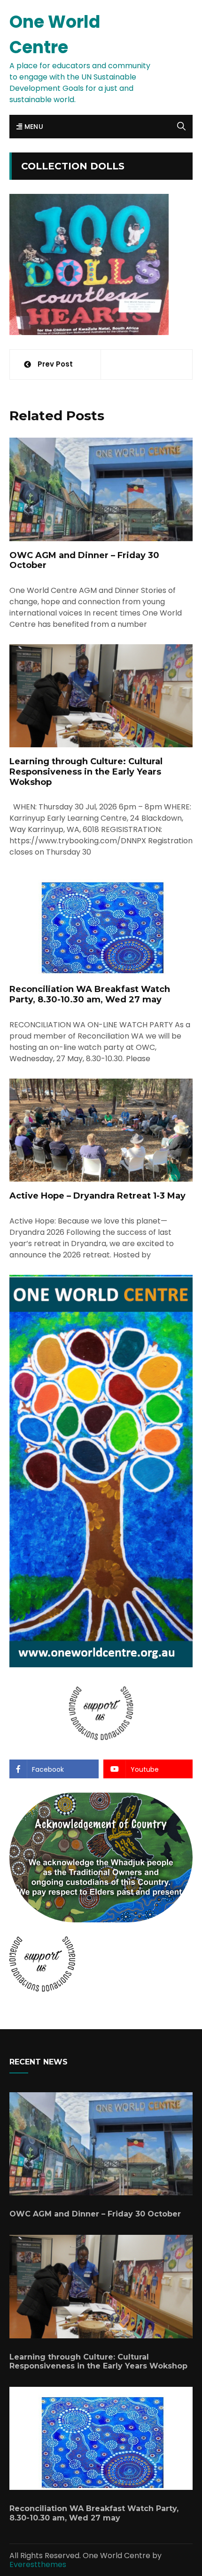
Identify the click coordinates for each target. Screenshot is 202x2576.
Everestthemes (38, 2564)
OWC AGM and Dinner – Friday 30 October (84, 560)
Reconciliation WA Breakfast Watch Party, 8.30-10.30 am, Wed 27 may (90, 994)
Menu (33, 127)
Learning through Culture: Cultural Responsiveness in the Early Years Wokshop (86, 772)
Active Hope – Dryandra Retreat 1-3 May (97, 1196)
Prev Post (55, 364)
